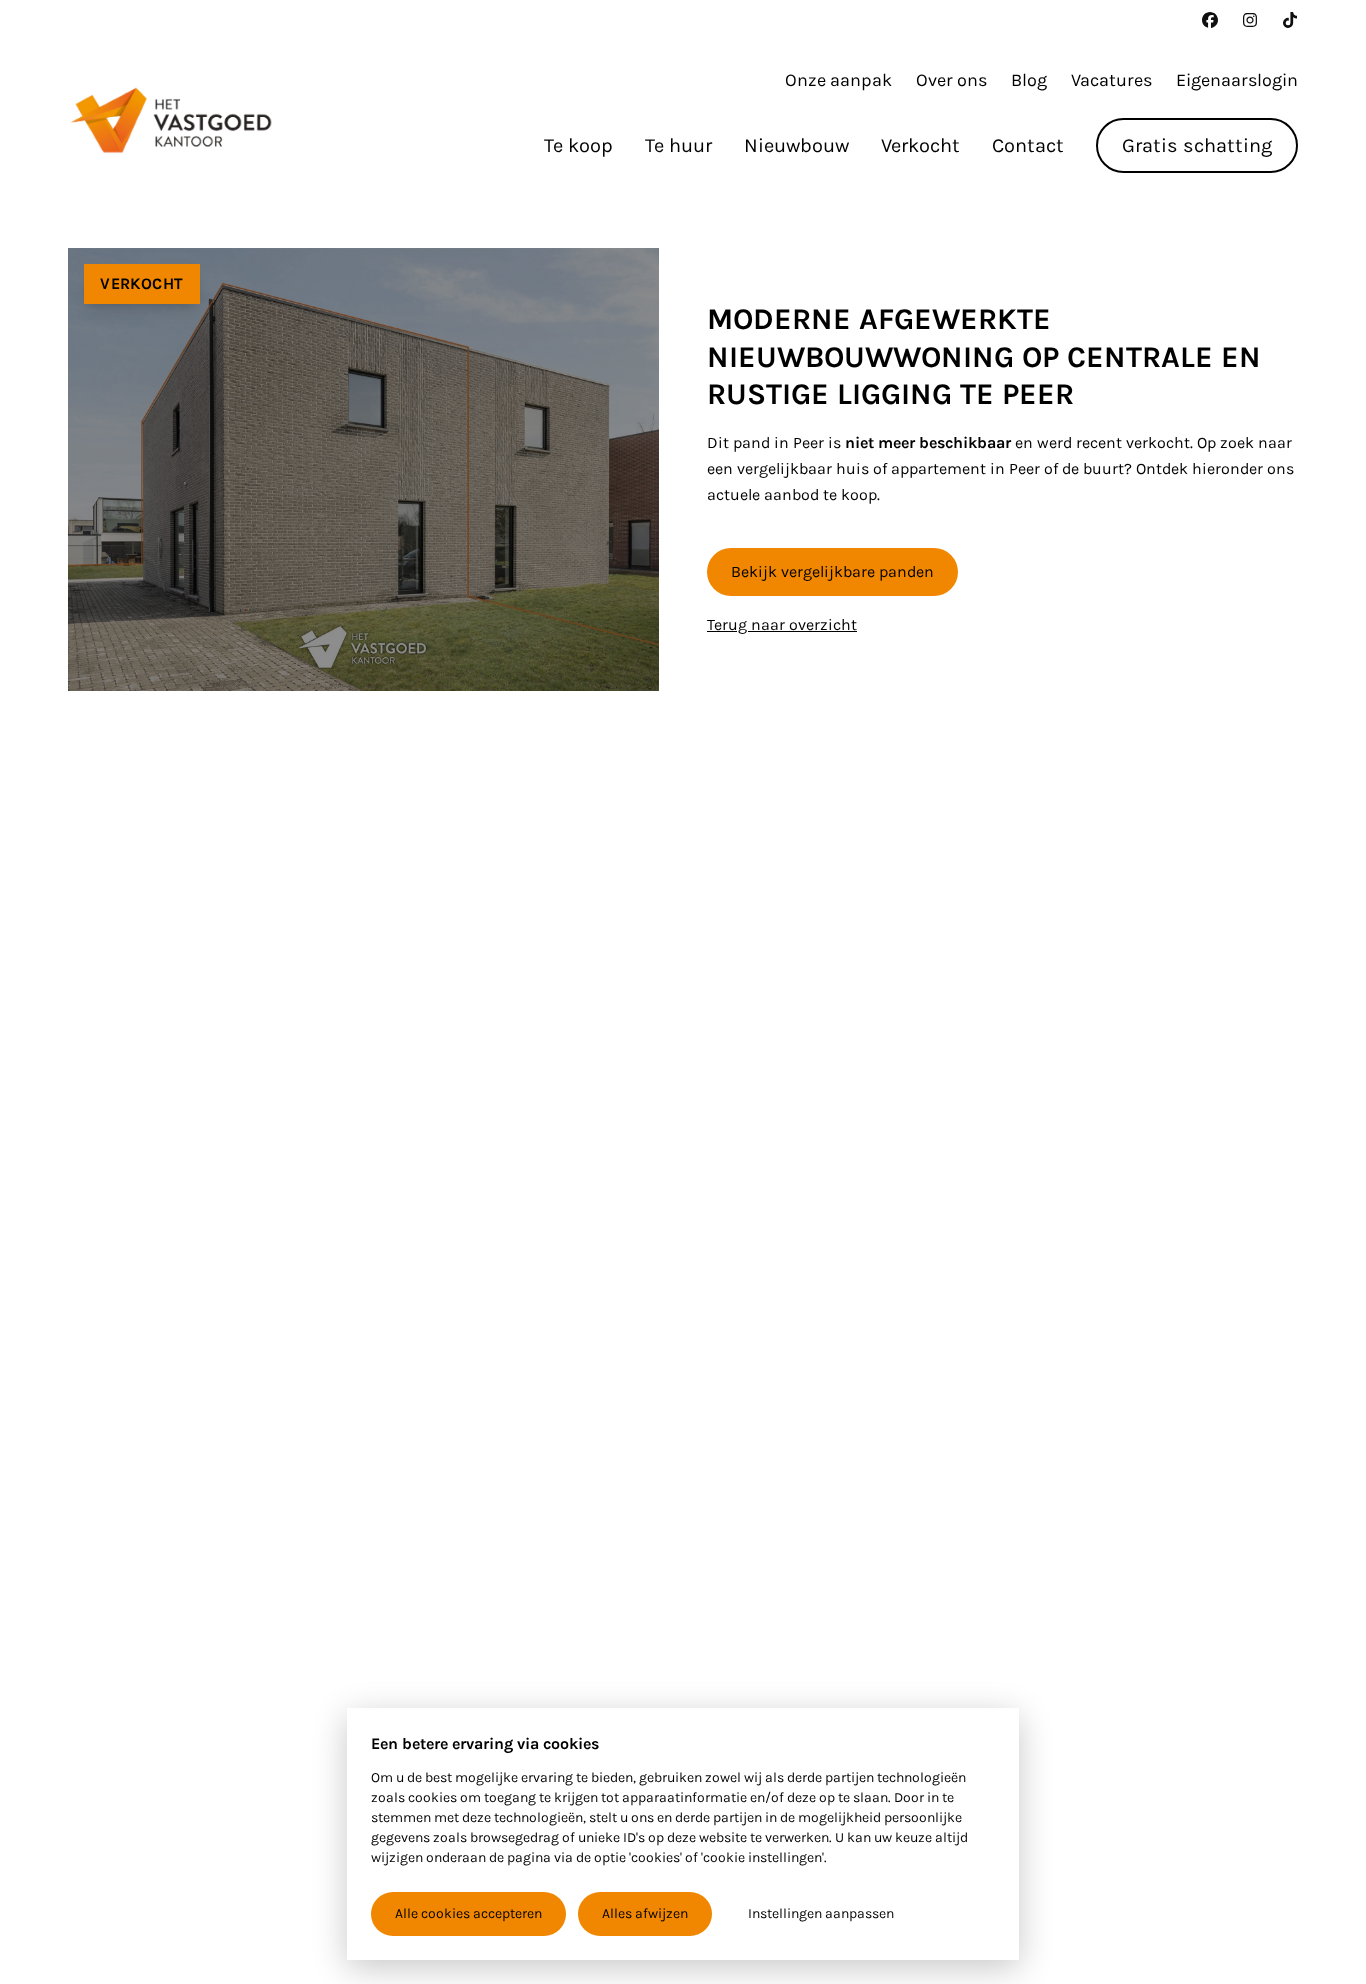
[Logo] (170, 120)
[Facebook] (1210, 20)
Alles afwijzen (645, 1913)
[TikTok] (1290, 20)
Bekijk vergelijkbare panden (832, 571)
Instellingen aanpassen (821, 1913)
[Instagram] (1250, 20)
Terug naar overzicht (782, 624)
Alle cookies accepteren (468, 1913)
